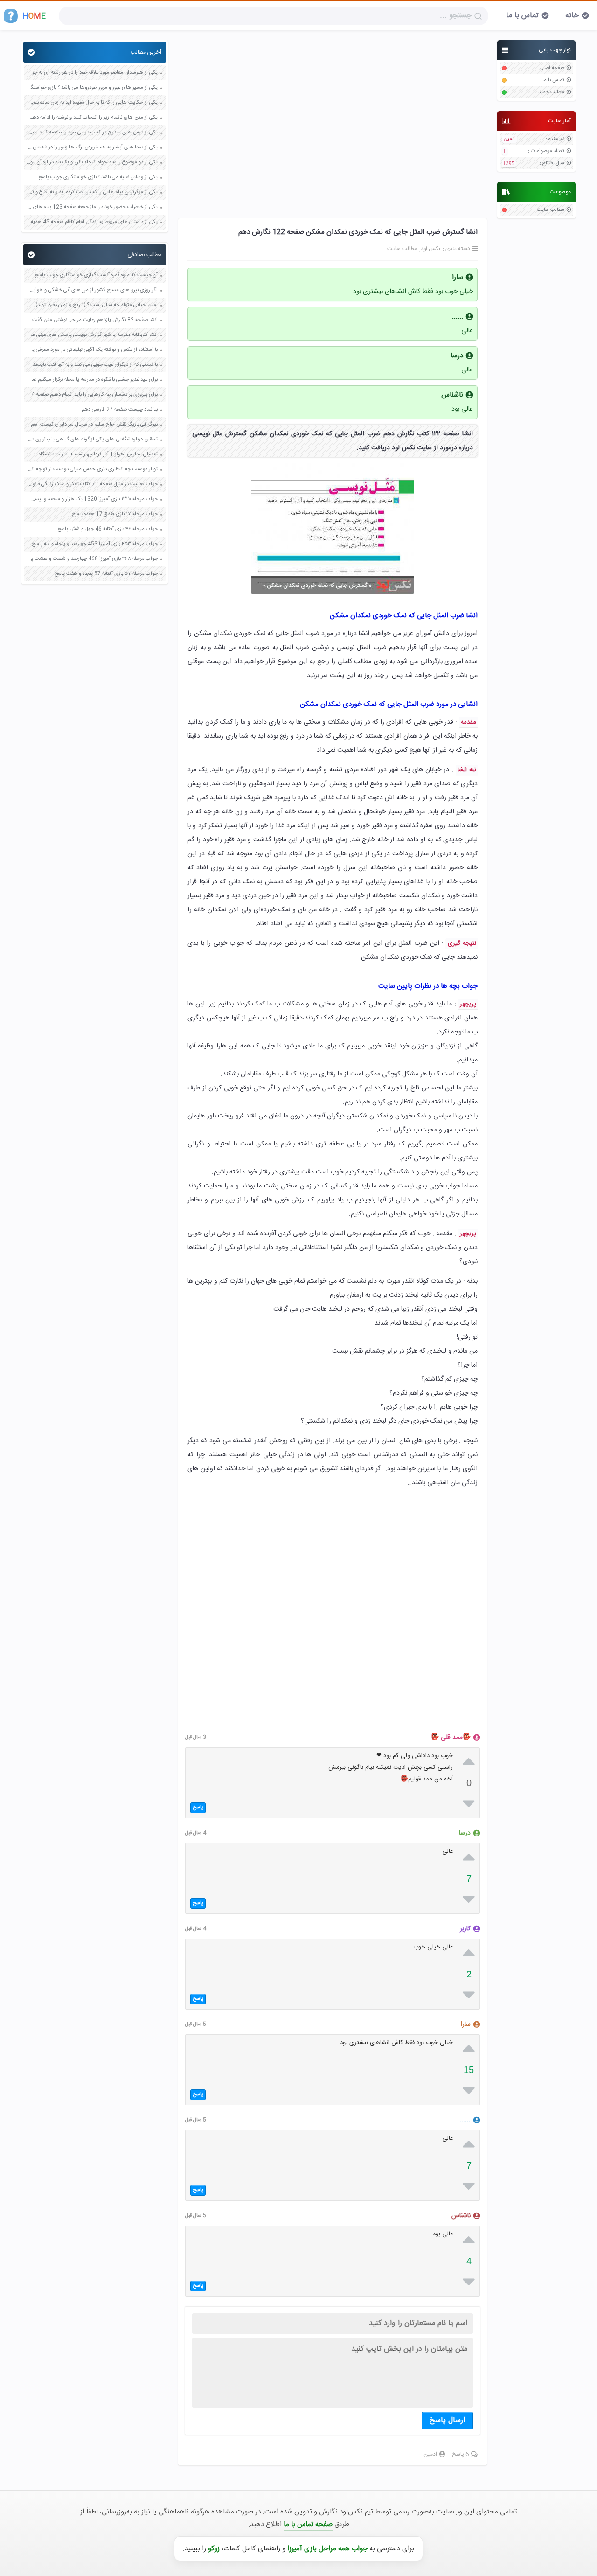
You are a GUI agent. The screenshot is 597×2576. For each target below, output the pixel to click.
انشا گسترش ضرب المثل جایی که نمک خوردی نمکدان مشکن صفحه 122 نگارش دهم (358, 232)
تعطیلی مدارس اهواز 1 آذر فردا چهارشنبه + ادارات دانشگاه (98, 455)
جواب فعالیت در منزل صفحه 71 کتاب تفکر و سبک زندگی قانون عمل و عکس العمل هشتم (92, 485)
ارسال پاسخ (447, 2420)
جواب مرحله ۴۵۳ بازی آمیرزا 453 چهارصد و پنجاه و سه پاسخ (95, 544)
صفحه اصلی (552, 68)
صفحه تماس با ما (308, 2524)
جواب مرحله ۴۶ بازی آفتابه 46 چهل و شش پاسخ (108, 529)
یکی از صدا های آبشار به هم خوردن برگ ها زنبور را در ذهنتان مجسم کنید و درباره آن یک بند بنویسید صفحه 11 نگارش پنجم (92, 148)
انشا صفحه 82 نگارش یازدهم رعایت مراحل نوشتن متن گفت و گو (92, 320)
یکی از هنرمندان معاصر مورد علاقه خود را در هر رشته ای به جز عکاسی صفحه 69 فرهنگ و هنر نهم (92, 73)
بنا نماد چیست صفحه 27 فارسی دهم (120, 410)
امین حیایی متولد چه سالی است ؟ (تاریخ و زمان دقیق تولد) (97, 305)
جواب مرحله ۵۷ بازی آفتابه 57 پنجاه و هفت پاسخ (106, 574)
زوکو (214, 2549)
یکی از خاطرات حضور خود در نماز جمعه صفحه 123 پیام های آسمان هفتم (92, 207)
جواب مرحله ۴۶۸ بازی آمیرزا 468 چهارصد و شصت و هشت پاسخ (92, 559)
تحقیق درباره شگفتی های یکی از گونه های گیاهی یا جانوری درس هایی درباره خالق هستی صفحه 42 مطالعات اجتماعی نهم (92, 440)
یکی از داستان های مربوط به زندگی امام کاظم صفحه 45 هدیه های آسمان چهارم (92, 222)
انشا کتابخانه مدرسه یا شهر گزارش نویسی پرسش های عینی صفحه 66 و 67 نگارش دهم (92, 335)
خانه (572, 16)
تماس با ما (522, 16)
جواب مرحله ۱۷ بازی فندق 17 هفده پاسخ (115, 514)
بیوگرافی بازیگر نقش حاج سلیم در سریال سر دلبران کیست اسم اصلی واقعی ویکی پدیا (92, 425)
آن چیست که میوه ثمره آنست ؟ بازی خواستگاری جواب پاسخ (96, 276)
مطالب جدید (551, 93)
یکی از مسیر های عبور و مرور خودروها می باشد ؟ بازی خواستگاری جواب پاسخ (92, 88)
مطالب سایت (551, 210)
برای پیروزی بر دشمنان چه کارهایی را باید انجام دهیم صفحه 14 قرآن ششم (92, 395)
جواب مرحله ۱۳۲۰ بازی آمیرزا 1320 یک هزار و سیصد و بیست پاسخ (92, 499)
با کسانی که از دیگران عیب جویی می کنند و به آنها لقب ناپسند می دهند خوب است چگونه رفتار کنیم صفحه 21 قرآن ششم (92, 365)
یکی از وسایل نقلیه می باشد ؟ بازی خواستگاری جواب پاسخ (98, 178)
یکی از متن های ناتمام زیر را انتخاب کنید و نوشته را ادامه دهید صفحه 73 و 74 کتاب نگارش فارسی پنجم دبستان (92, 118)
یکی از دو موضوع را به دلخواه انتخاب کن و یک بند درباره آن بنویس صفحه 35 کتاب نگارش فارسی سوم (92, 163)
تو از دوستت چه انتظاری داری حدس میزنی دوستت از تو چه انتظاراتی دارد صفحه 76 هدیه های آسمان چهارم (92, 470)
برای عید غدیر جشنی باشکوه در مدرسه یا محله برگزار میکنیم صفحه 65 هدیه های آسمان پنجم (92, 380)
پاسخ (198, 1808)
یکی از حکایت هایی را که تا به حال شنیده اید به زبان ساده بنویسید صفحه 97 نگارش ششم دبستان (92, 103)
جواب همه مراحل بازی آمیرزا (327, 2549)
